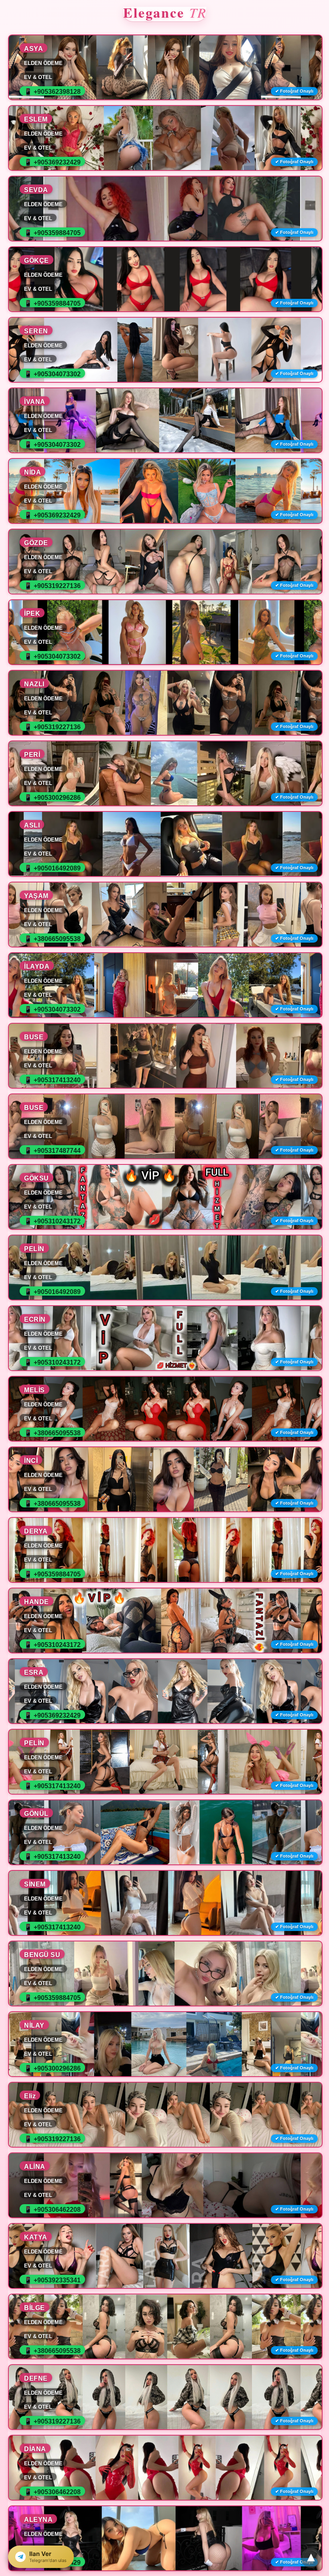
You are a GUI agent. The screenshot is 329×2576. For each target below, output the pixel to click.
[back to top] (311, 2558)
